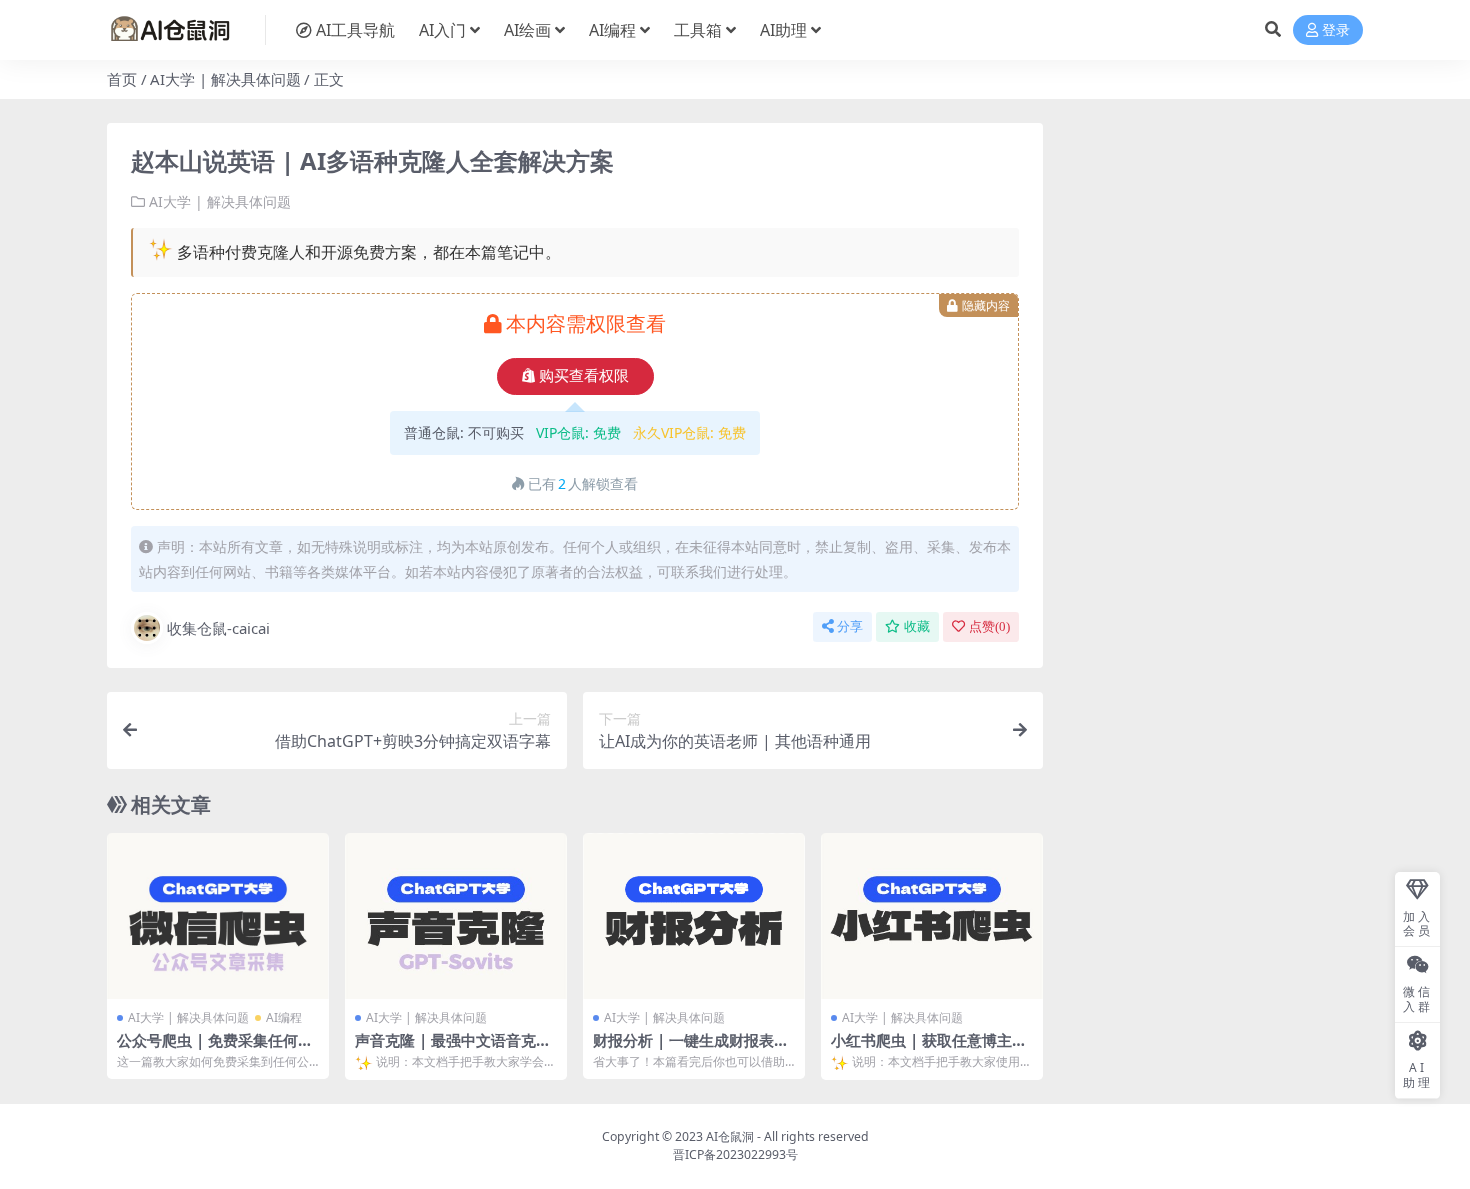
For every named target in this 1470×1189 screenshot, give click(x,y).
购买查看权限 (584, 376)
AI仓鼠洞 (730, 1136)
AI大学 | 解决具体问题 (225, 79)
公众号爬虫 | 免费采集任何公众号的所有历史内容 (215, 1049)
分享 (850, 626)
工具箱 (698, 30)
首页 (122, 79)
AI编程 (612, 30)
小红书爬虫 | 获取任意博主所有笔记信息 (929, 1049)
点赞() (989, 626)
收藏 (917, 626)
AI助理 (783, 30)
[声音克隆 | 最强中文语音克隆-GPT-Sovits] (456, 916)
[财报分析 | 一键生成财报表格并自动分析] (694, 916)
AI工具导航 (355, 30)
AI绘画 (527, 30)
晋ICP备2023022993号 (735, 1154)
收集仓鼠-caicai (218, 628)
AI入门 (442, 30)
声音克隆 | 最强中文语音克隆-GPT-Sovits (455, 1049)
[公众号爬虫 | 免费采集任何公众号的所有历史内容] (218, 916)
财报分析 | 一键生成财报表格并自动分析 (691, 1049)
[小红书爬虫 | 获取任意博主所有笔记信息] (932, 916)
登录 (1336, 30)
